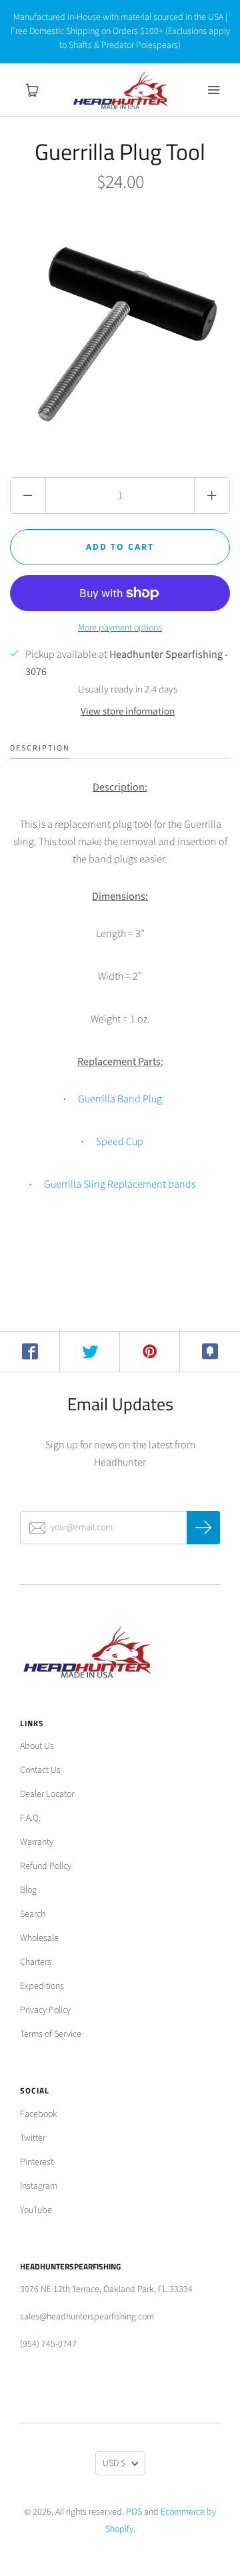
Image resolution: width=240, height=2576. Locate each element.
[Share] (30, 1352)
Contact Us (40, 1770)
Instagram (39, 2186)
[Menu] (213, 90)
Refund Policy (46, 1866)
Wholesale (39, 1938)
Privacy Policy (45, 2010)
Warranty (37, 1842)
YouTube (36, 2210)
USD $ (114, 2463)
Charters (36, 1962)
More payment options (120, 628)
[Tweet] (90, 1352)
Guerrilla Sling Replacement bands (120, 1184)
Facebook (39, 2114)
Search (33, 1914)
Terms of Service (51, 2034)
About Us (37, 1746)
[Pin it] (150, 1352)
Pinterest (37, 2162)
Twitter (33, 2138)
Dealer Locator (47, 1794)
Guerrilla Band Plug (120, 1099)
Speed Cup (120, 1142)
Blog (28, 1890)
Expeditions (42, 1986)
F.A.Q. (30, 1818)
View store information (128, 711)
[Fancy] (210, 1352)
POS (134, 2512)
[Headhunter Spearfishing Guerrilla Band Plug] (76, 1100)
